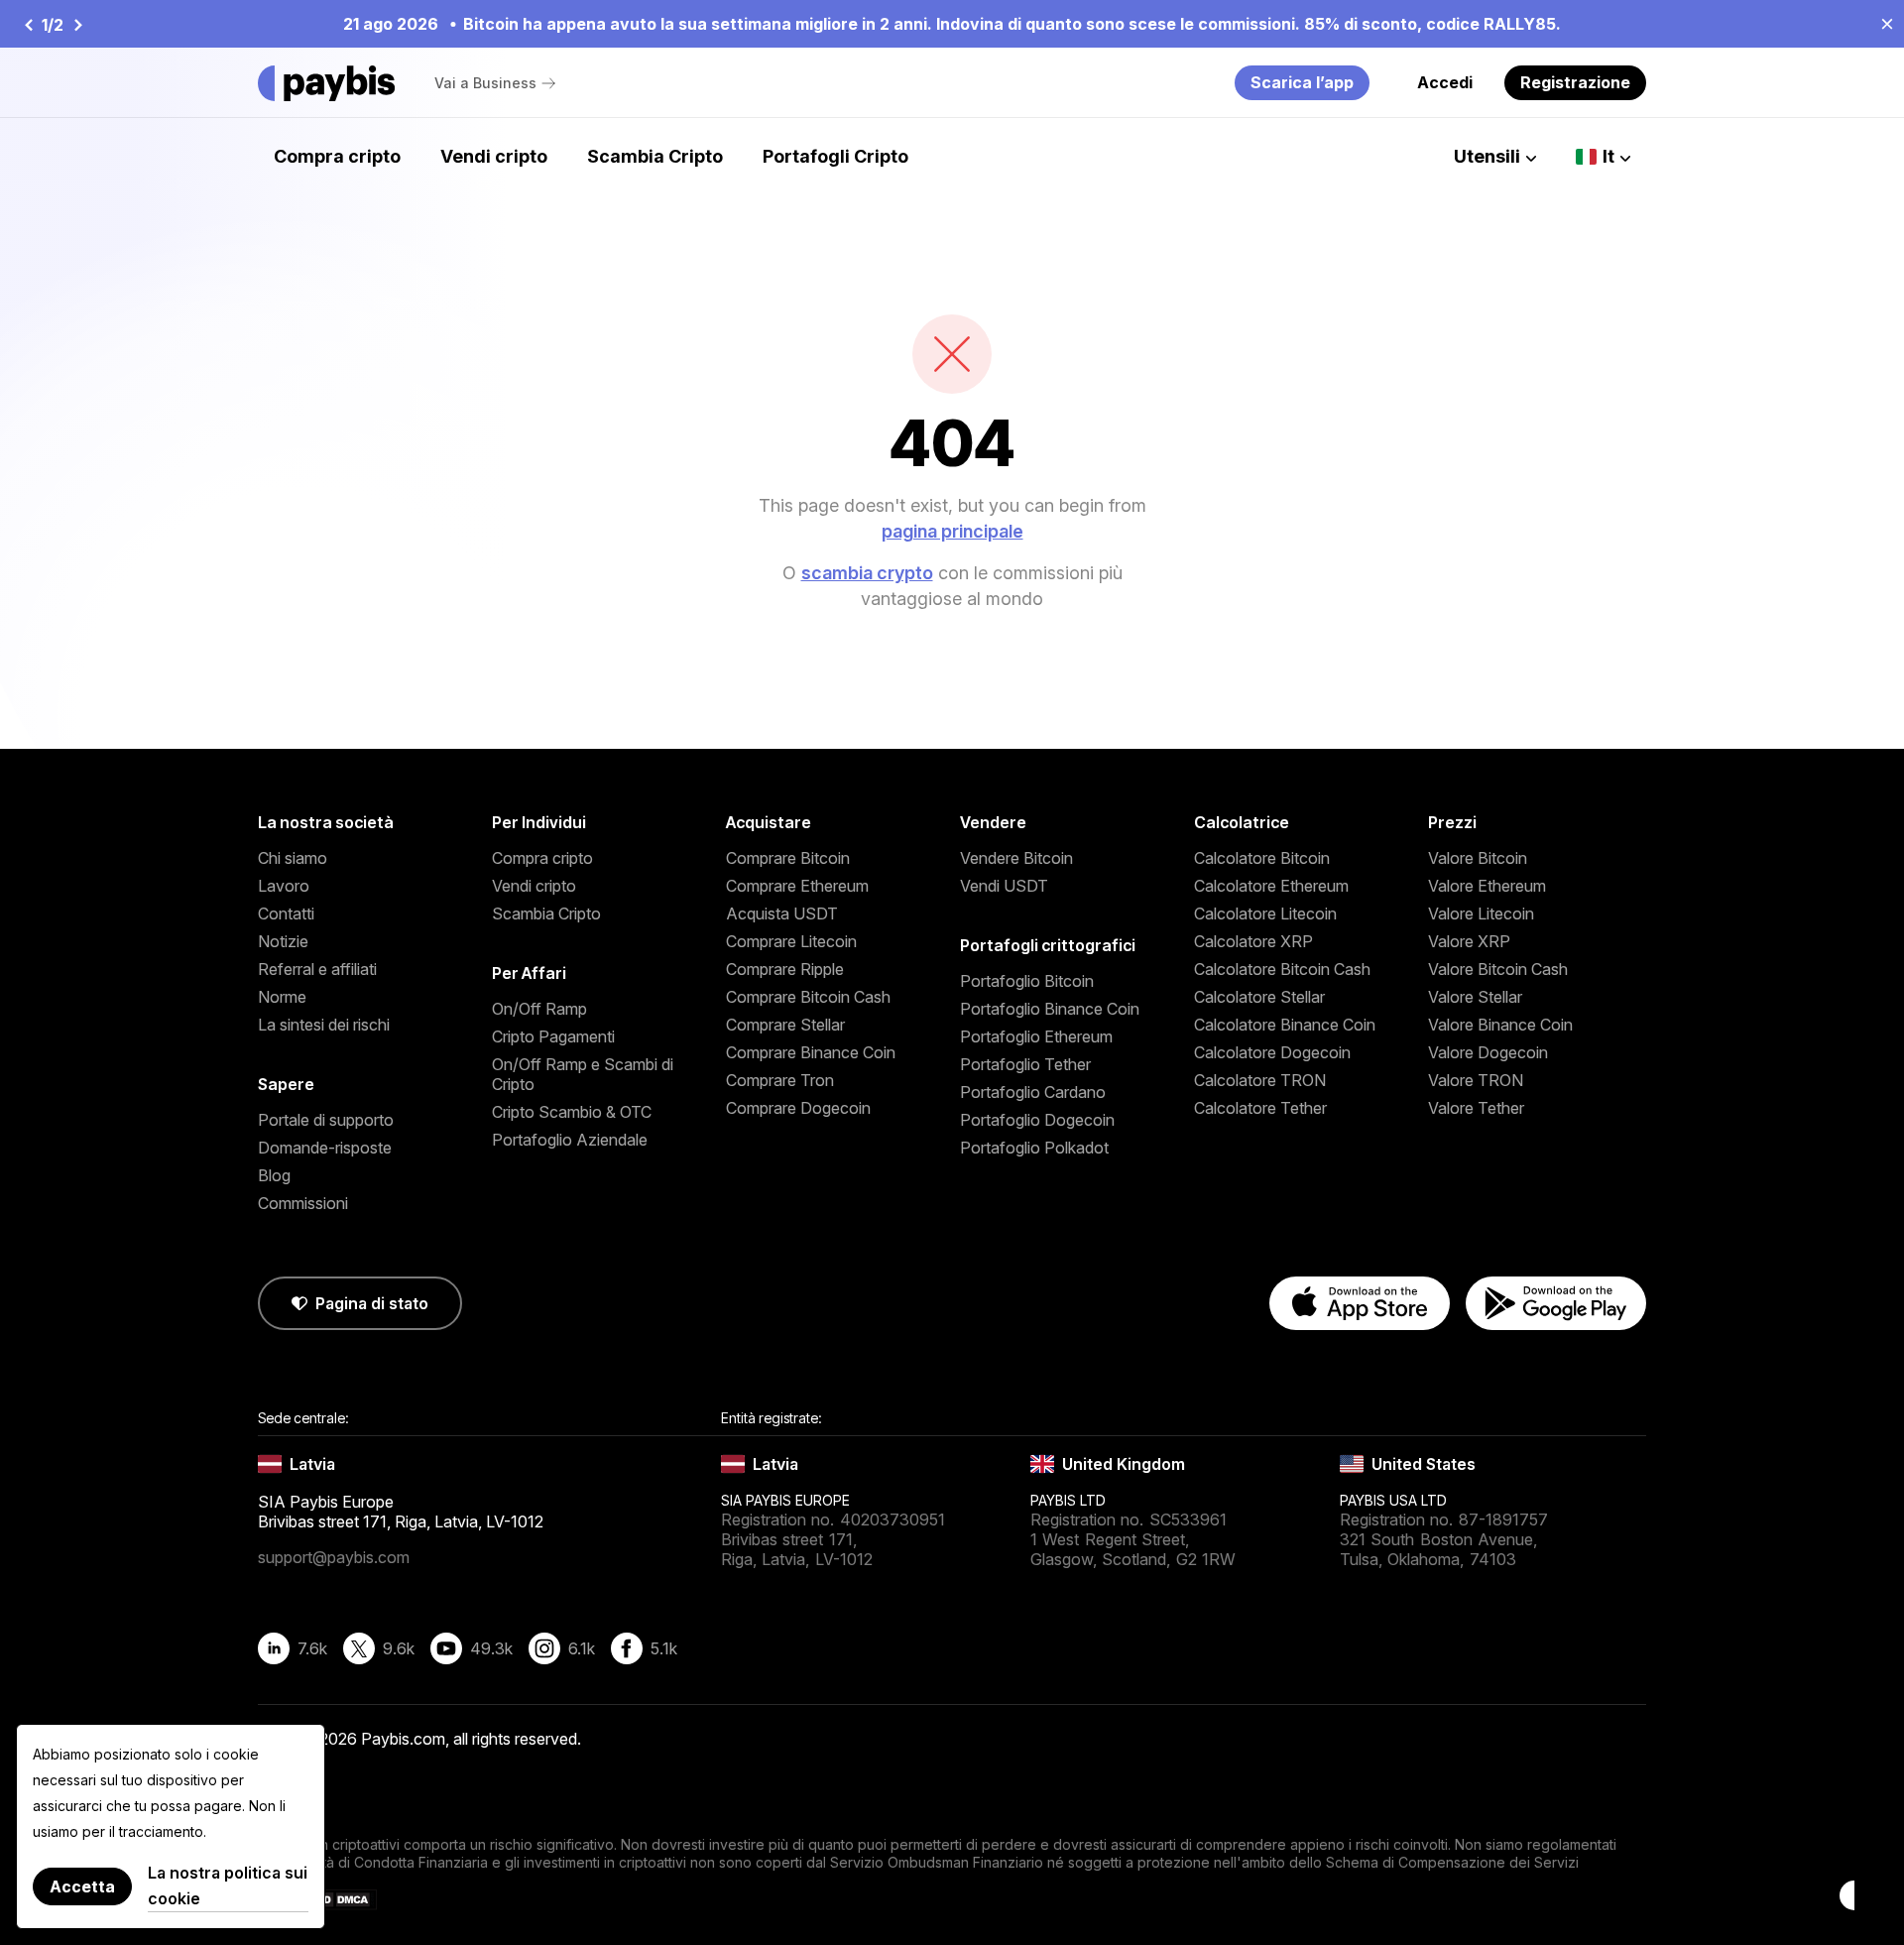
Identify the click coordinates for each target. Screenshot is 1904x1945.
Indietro (28, 25)
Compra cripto (337, 156)
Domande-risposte (325, 1148)
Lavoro (284, 886)
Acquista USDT (782, 913)
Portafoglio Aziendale (570, 1140)
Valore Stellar (1475, 997)
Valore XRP (1469, 941)
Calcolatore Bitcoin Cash (1282, 969)
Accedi (1445, 82)
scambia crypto (867, 573)
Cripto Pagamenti (553, 1036)
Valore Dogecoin (1488, 1052)
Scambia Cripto (655, 156)
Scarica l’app (1302, 82)
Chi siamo (293, 858)
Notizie (283, 941)
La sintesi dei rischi (324, 1025)
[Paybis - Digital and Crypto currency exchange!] (326, 83)
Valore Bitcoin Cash (1498, 969)
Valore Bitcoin (1478, 858)
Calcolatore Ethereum (1271, 886)
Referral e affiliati (317, 969)
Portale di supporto (326, 1120)
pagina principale (952, 531)
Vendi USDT (1004, 886)
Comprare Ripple (785, 969)
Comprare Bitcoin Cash (808, 997)
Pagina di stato (372, 1303)
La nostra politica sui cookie (228, 1885)
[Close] (1881, 23)
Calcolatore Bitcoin (1262, 858)
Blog (274, 1175)
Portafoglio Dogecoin (1037, 1120)
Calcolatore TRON (1260, 1080)
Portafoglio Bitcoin (1027, 981)
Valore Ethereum (1487, 886)
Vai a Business (485, 83)
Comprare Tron (780, 1080)
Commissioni (303, 1203)
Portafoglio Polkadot (1034, 1148)
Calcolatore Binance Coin (1285, 1025)
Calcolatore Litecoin (1265, 913)
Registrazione (1575, 82)
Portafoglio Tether (1025, 1064)
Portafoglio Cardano (1033, 1092)
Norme (282, 997)
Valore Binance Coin (1500, 1025)
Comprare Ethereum (797, 886)
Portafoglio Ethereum (1036, 1036)
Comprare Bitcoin (788, 858)
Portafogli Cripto (835, 156)
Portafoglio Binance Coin (1050, 1009)
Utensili (1487, 156)
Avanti (77, 25)
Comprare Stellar (785, 1025)
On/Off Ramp (539, 1009)
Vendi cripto (494, 156)
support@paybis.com (334, 1557)
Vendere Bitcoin (1016, 858)
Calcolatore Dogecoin (1272, 1052)
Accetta (82, 1886)
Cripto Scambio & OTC (572, 1112)
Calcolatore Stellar (1259, 997)
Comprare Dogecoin (798, 1108)
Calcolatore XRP (1253, 941)
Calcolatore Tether (1260, 1108)
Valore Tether (1476, 1108)
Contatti (286, 913)
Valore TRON (1476, 1080)
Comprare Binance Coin (811, 1052)
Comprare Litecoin (791, 941)
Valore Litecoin (1481, 913)
